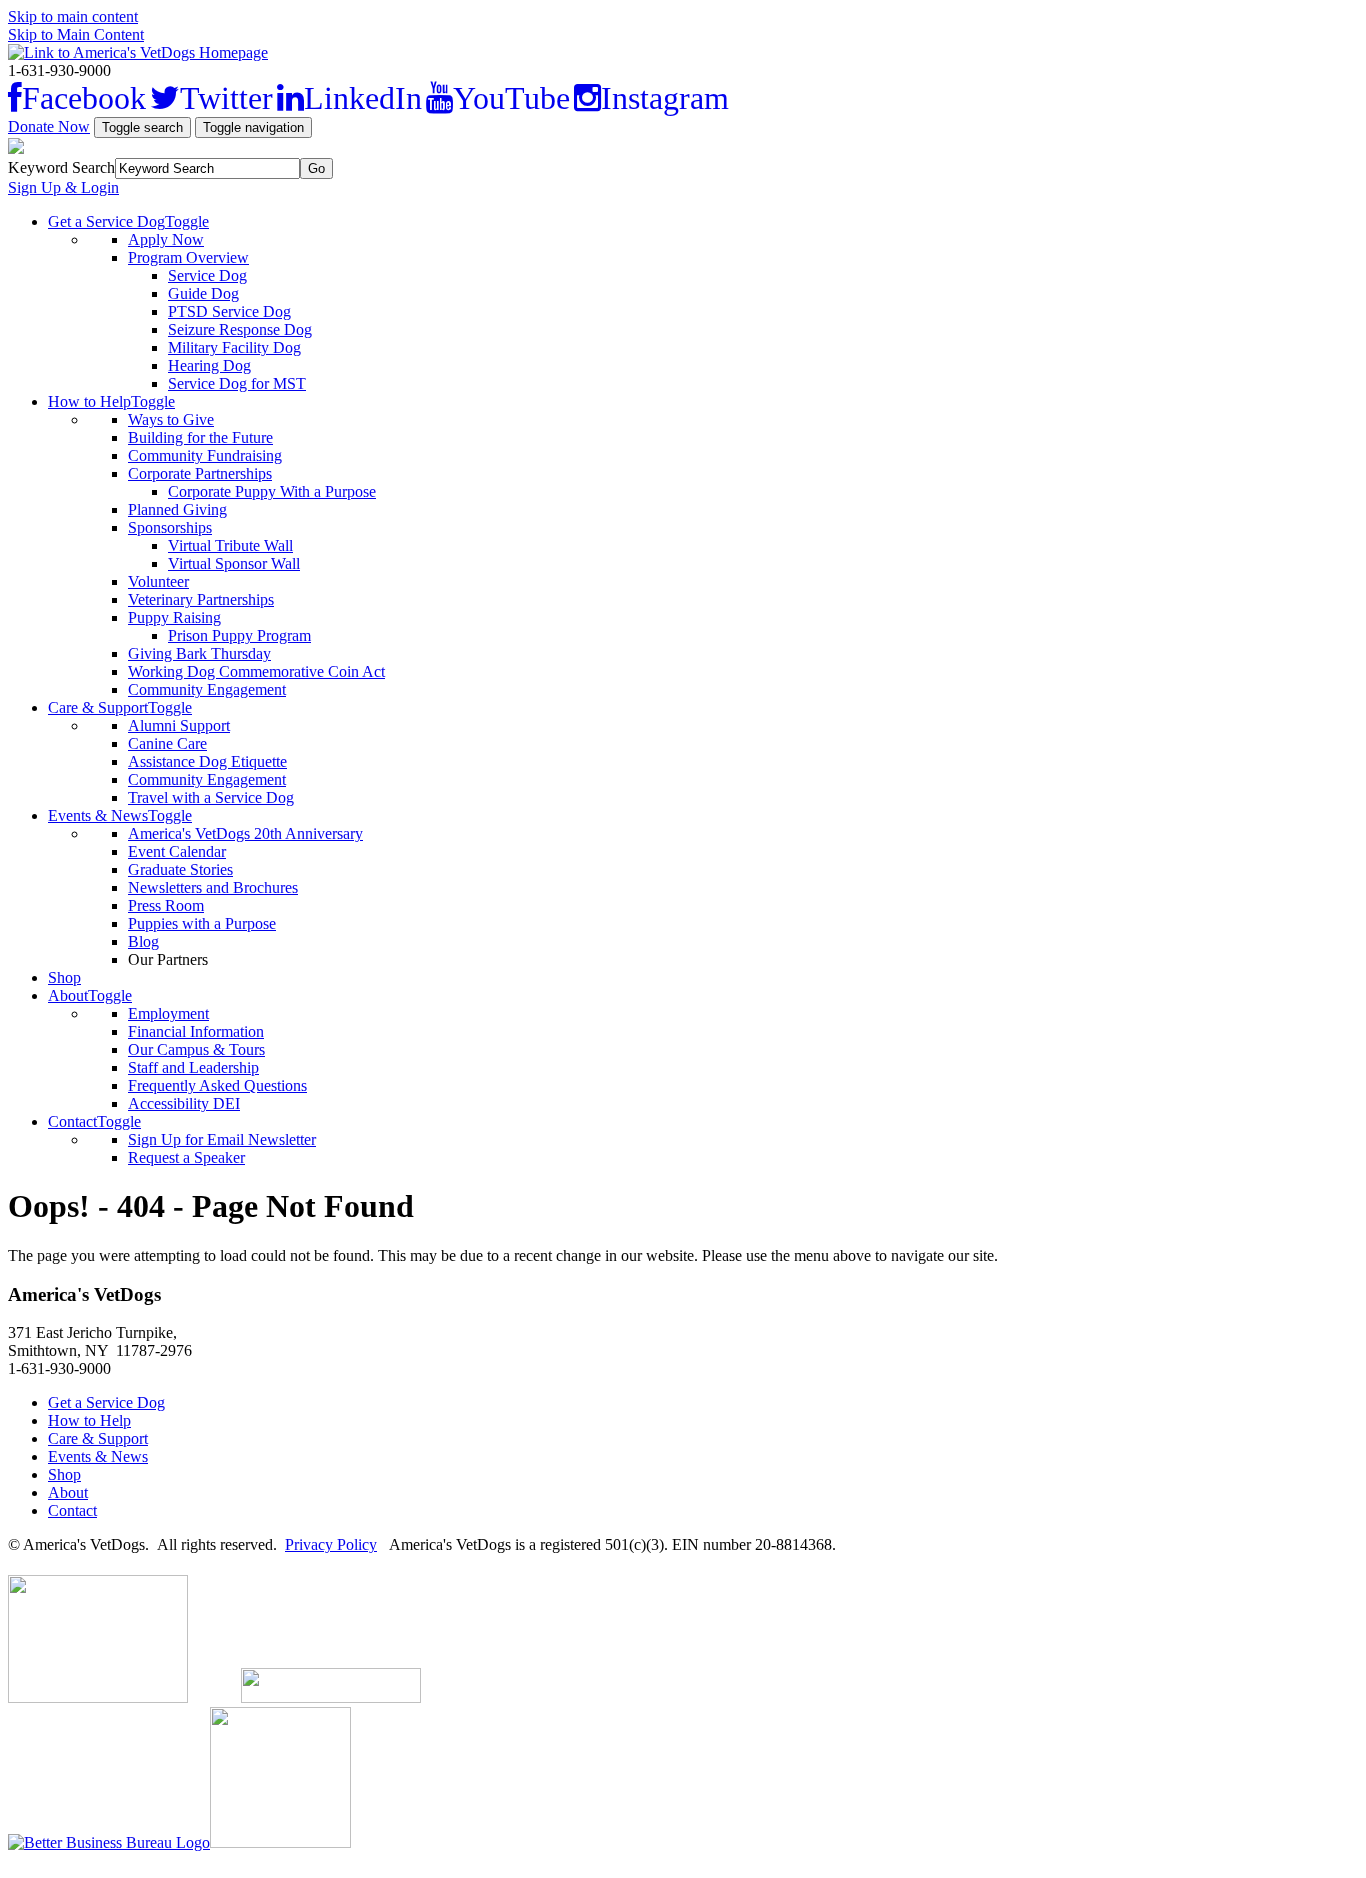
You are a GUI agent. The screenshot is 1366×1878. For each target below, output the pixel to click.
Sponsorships (170, 527)
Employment (168, 1013)
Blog (143, 941)
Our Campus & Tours (196, 1049)
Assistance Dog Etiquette (207, 761)
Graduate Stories (180, 869)
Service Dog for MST (237, 383)
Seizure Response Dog (240, 329)
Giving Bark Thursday (199, 653)
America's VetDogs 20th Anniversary (245, 833)
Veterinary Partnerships (201, 599)
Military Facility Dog (234, 347)
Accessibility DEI (184, 1103)
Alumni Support (179, 725)
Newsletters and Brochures (213, 887)
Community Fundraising (205, 455)
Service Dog (207, 275)
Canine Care (167, 743)
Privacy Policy (331, 1544)
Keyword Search (61, 167)
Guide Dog (203, 293)
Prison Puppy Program (239, 635)
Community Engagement (207, 689)
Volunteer (158, 581)
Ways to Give (171, 419)
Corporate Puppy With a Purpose (272, 491)
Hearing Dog (209, 365)
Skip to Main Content (76, 34)
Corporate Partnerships (200, 473)
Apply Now (166, 239)
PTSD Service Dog (229, 311)
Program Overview (188, 257)
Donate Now (49, 126)
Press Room (166, 905)
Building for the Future (200, 437)
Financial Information (196, 1031)
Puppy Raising (174, 617)
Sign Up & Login (63, 187)
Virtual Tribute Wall (230, 545)
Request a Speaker (186, 1157)
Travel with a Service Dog (211, 797)
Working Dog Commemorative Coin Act (256, 671)
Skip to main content (73, 16)
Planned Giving (177, 509)
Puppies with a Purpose (202, 923)
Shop (64, 977)
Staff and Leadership (193, 1067)
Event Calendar (177, 851)
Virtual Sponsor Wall (234, 563)
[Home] (138, 52)
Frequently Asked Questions (217, 1085)
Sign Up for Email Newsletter (222, 1139)
